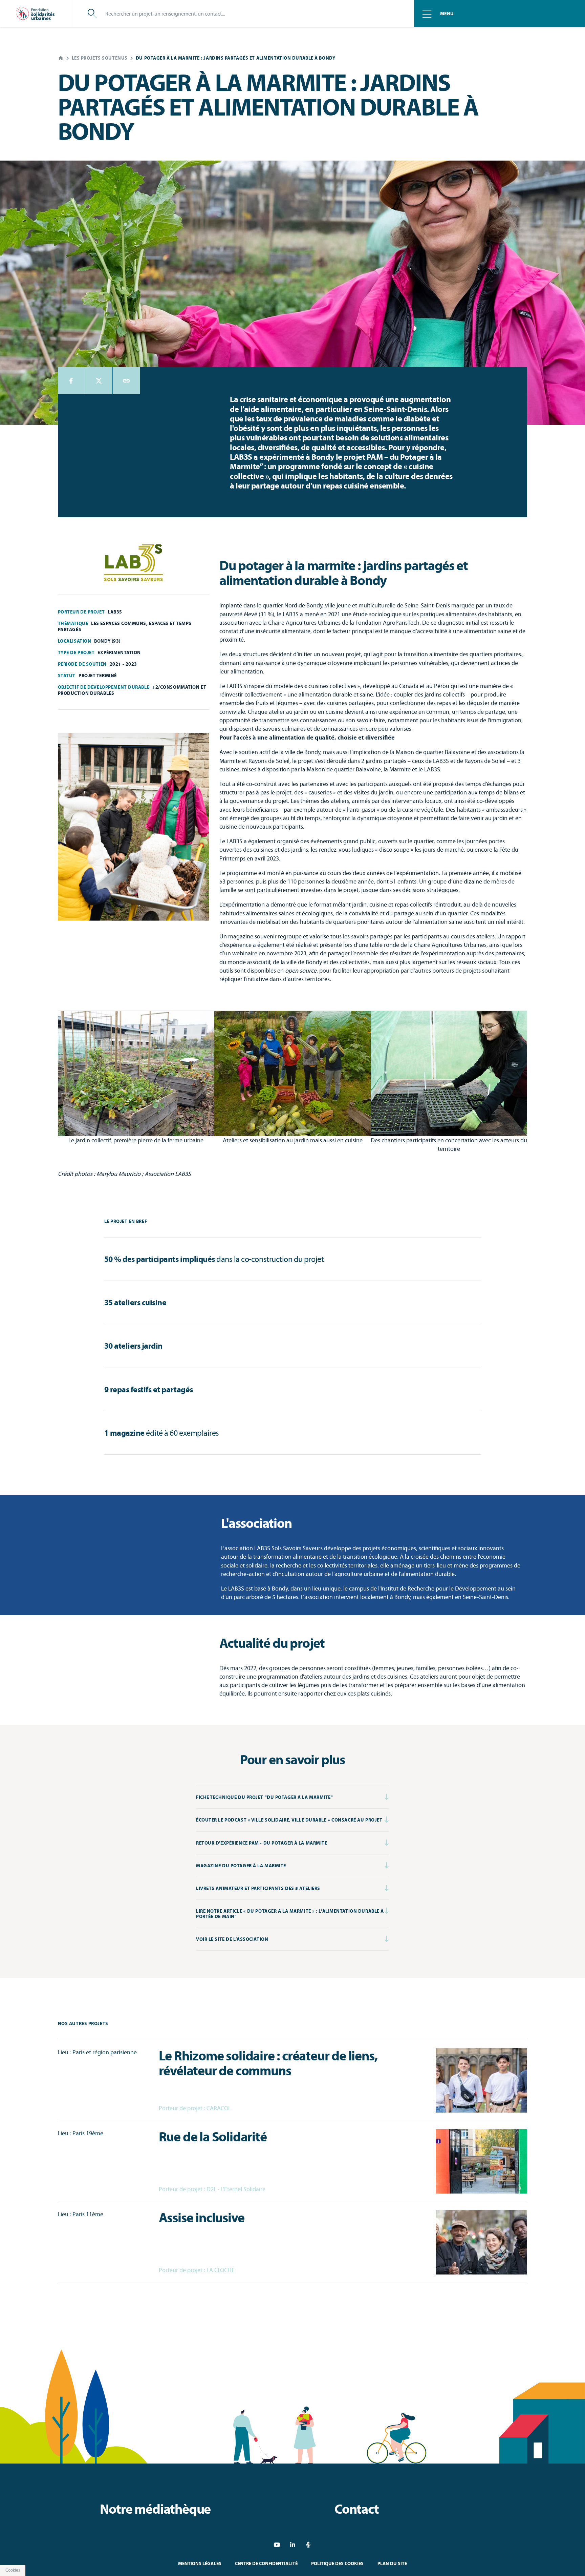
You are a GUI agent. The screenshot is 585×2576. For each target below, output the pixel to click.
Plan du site (392, 2563)
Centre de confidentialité (266, 2563)
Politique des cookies (338, 2563)
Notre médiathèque (155, 2509)
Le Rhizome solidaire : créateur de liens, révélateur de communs (268, 2063)
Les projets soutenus (100, 58)
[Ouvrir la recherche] (92, 14)
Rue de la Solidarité (213, 2137)
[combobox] (251, 14)
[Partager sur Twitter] (99, 381)
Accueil (61, 58)
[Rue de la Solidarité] (481, 2161)
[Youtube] (277, 2545)
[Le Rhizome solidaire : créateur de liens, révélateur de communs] (481, 2080)
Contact (357, 2509)
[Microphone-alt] (309, 2545)
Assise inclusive (202, 2218)
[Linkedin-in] (293, 2545)
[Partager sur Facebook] (71, 381)
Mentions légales (200, 2563)
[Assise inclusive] (481, 2242)
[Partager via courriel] (127, 381)
